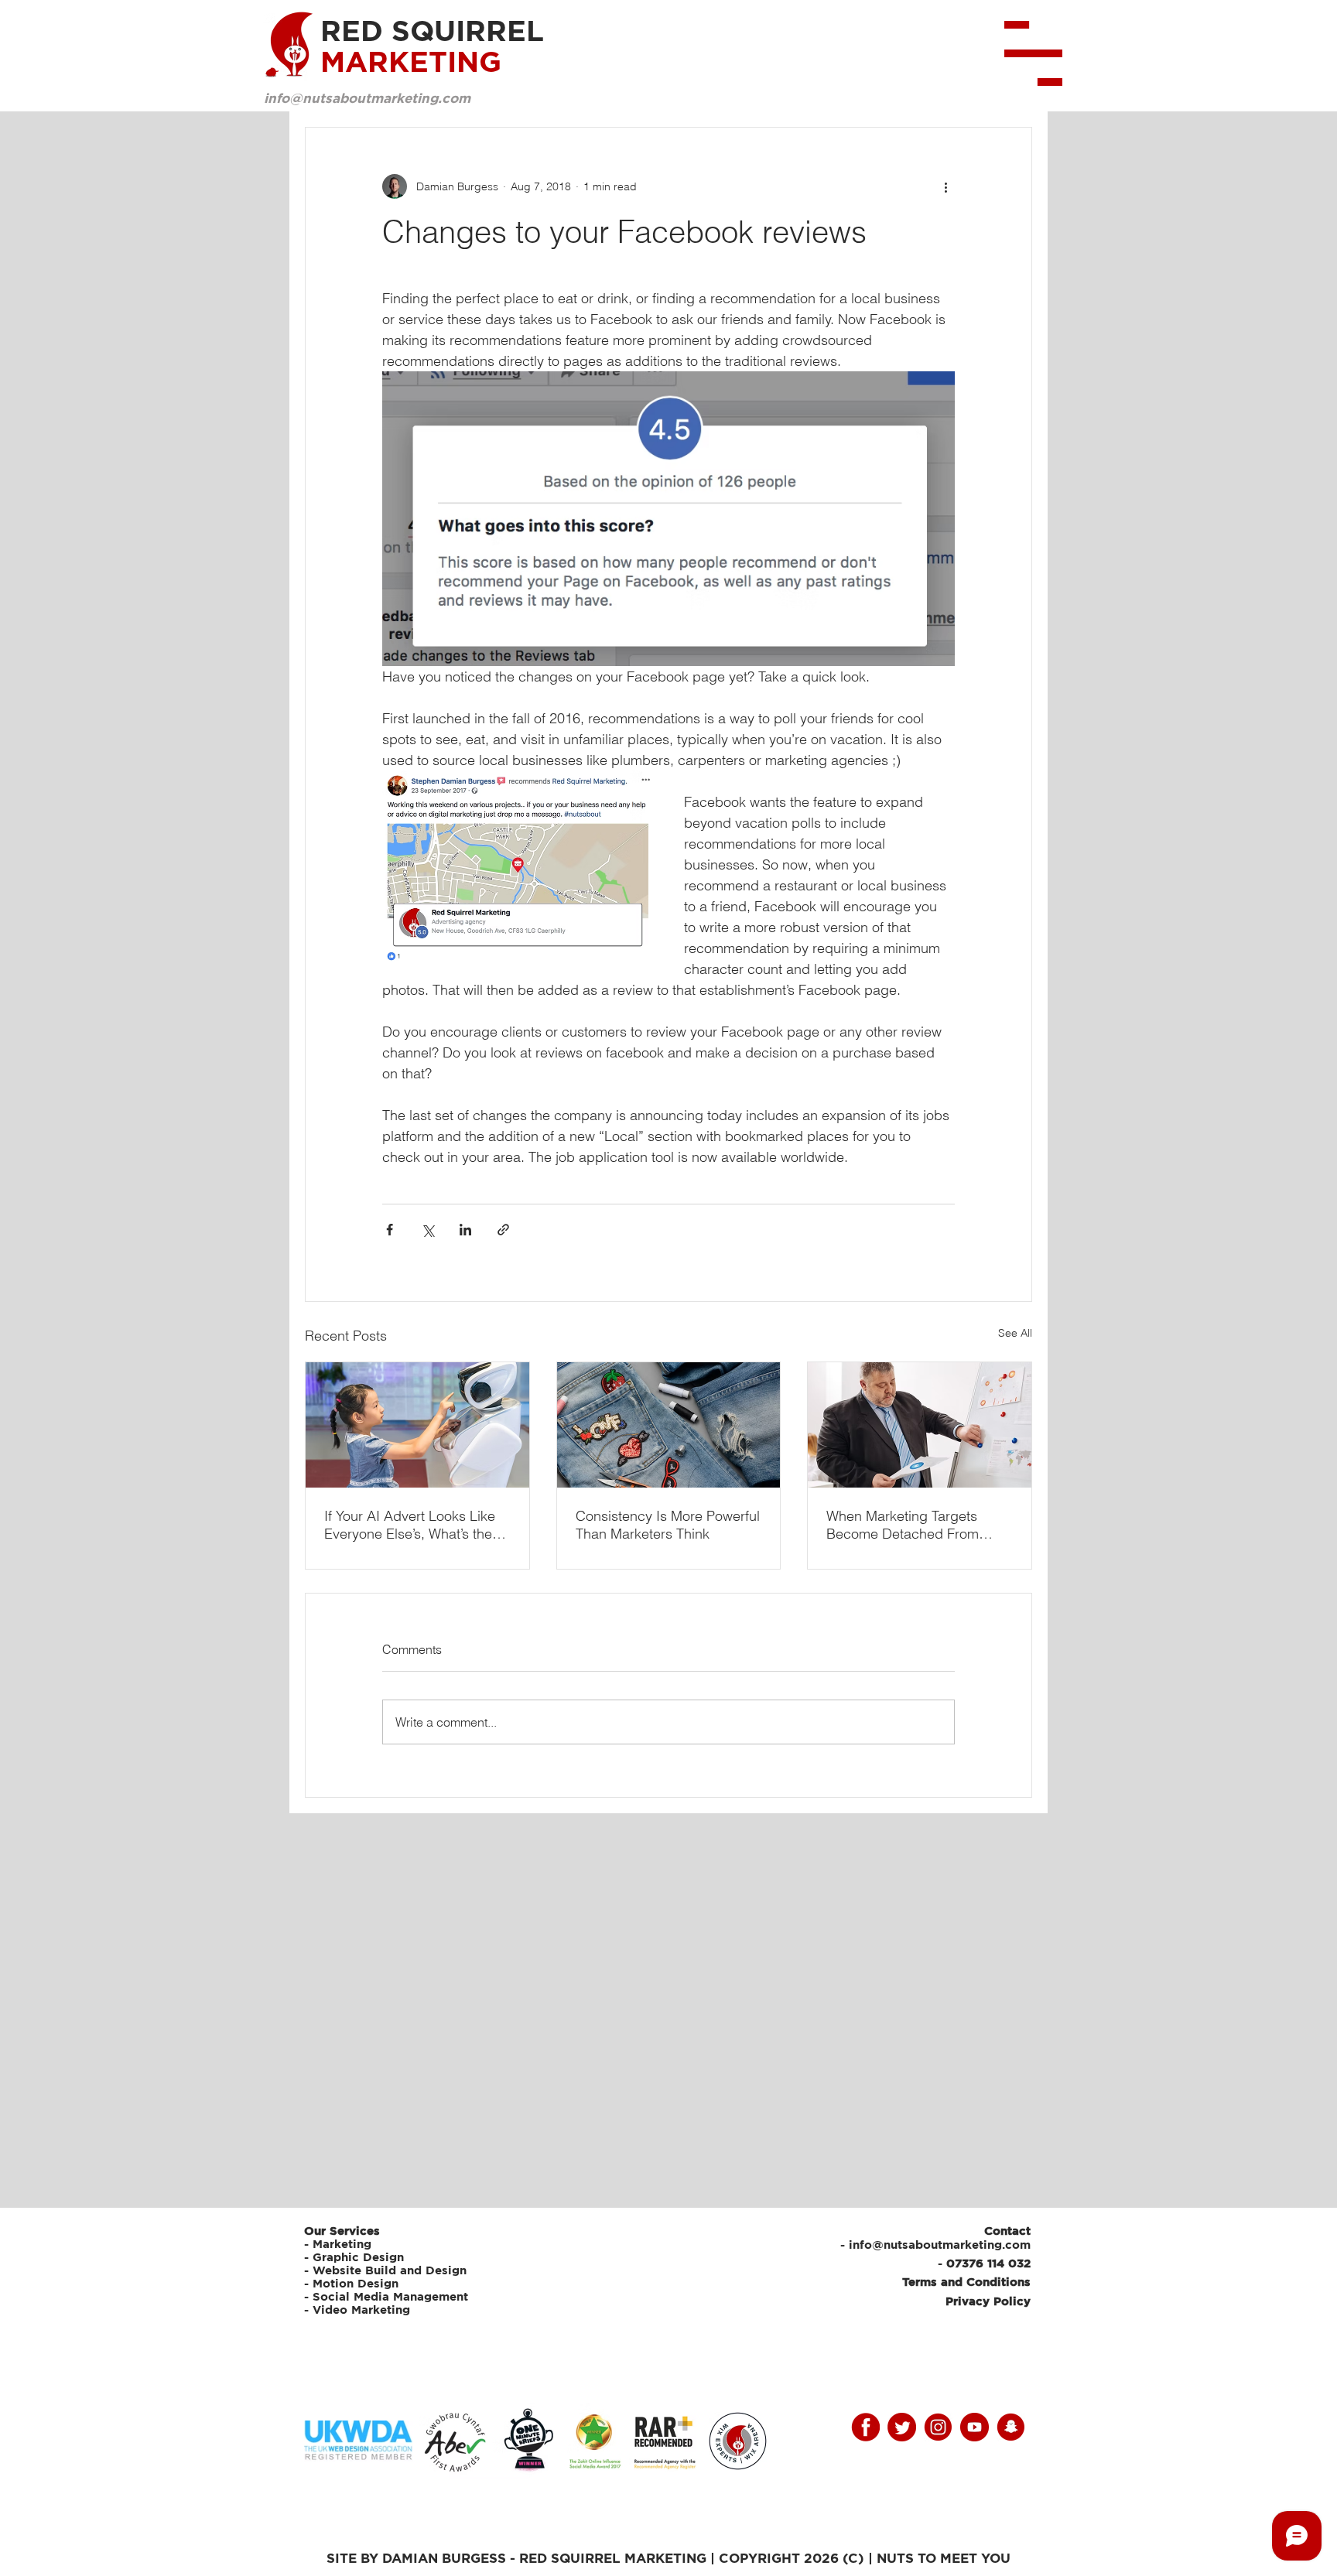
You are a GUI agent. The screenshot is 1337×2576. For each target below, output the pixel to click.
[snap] (1011, 2427)
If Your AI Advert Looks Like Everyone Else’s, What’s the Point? (410, 1525)
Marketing (342, 2244)
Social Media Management (392, 2296)
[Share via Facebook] (390, 1230)
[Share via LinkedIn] (465, 1230)
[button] (1033, 53)
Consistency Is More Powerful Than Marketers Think (668, 1525)
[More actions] (945, 186)
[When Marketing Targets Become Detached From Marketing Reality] (920, 1425)
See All (1015, 1333)
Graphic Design (358, 2257)
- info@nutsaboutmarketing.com (935, 2245)
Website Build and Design (390, 2270)
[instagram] (938, 2427)
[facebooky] (865, 2427)
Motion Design (356, 2283)
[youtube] (975, 2427)
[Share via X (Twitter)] (427, 1230)
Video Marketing (361, 2310)
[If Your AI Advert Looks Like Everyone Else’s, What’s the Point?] (417, 1425)
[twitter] (902, 2427)
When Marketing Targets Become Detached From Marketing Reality (903, 1525)
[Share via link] (503, 1230)
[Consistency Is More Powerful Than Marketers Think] (669, 1425)
